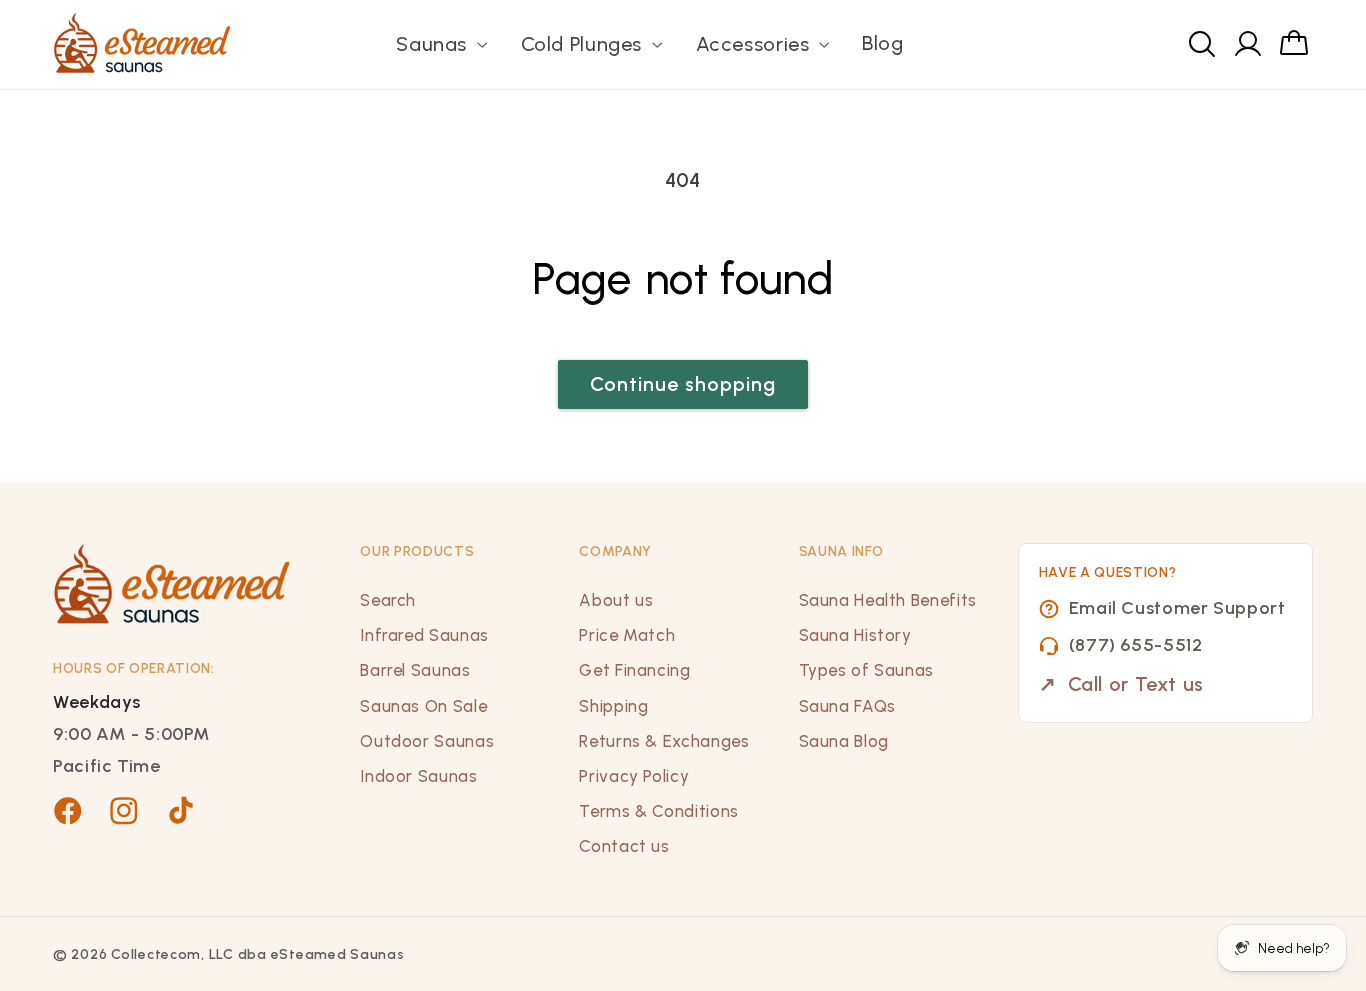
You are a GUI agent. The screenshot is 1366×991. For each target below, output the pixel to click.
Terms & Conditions (658, 811)
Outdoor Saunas (427, 741)
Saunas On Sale (423, 706)
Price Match (627, 635)
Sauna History (855, 635)
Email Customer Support (1177, 608)
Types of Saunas (866, 670)
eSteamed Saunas (338, 954)
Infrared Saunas (424, 635)
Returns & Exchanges (664, 741)
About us (616, 600)
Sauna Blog (844, 741)
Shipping (613, 706)
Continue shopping (683, 384)
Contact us (624, 846)
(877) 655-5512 (1136, 645)
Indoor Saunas (418, 776)
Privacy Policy (634, 776)
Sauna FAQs (847, 706)
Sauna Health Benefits (888, 600)
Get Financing (634, 670)
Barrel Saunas (415, 670)
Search (388, 600)
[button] (440, 44)
